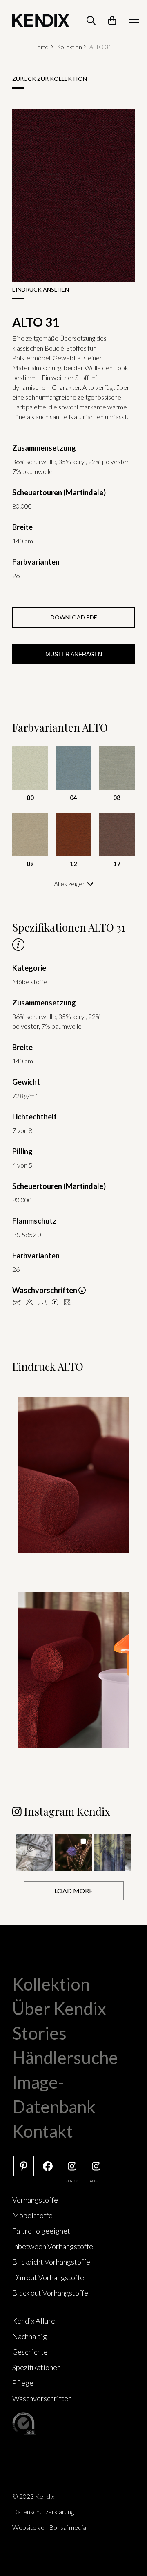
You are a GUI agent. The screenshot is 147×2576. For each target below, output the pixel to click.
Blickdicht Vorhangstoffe (51, 2262)
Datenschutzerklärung (43, 2512)
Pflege (23, 2383)
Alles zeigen (70, 884)
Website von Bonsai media (49, 2527)
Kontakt (43, 2131)
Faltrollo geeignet (41, 2231)
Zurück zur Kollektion (50, 79)
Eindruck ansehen (41, 289)
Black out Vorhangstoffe (50, 2293)
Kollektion (69, 47)
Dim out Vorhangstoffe (48, 2277)
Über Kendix (59, 2009)
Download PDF (74, 617)
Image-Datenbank (54, 2094)
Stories (39, 2033)
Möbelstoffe (32, 2215)
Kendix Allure (34, 2321)
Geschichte (30, 2352)
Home (41, 47)
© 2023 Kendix (33, 2496)
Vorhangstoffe (35, 2200)
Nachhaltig (30, 2336)
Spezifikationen (37, 2367)
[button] (35, 1852)
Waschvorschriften (42, 2398)
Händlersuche (65, 2058)
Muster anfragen (74, 654)
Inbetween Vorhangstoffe (53, 2246)
